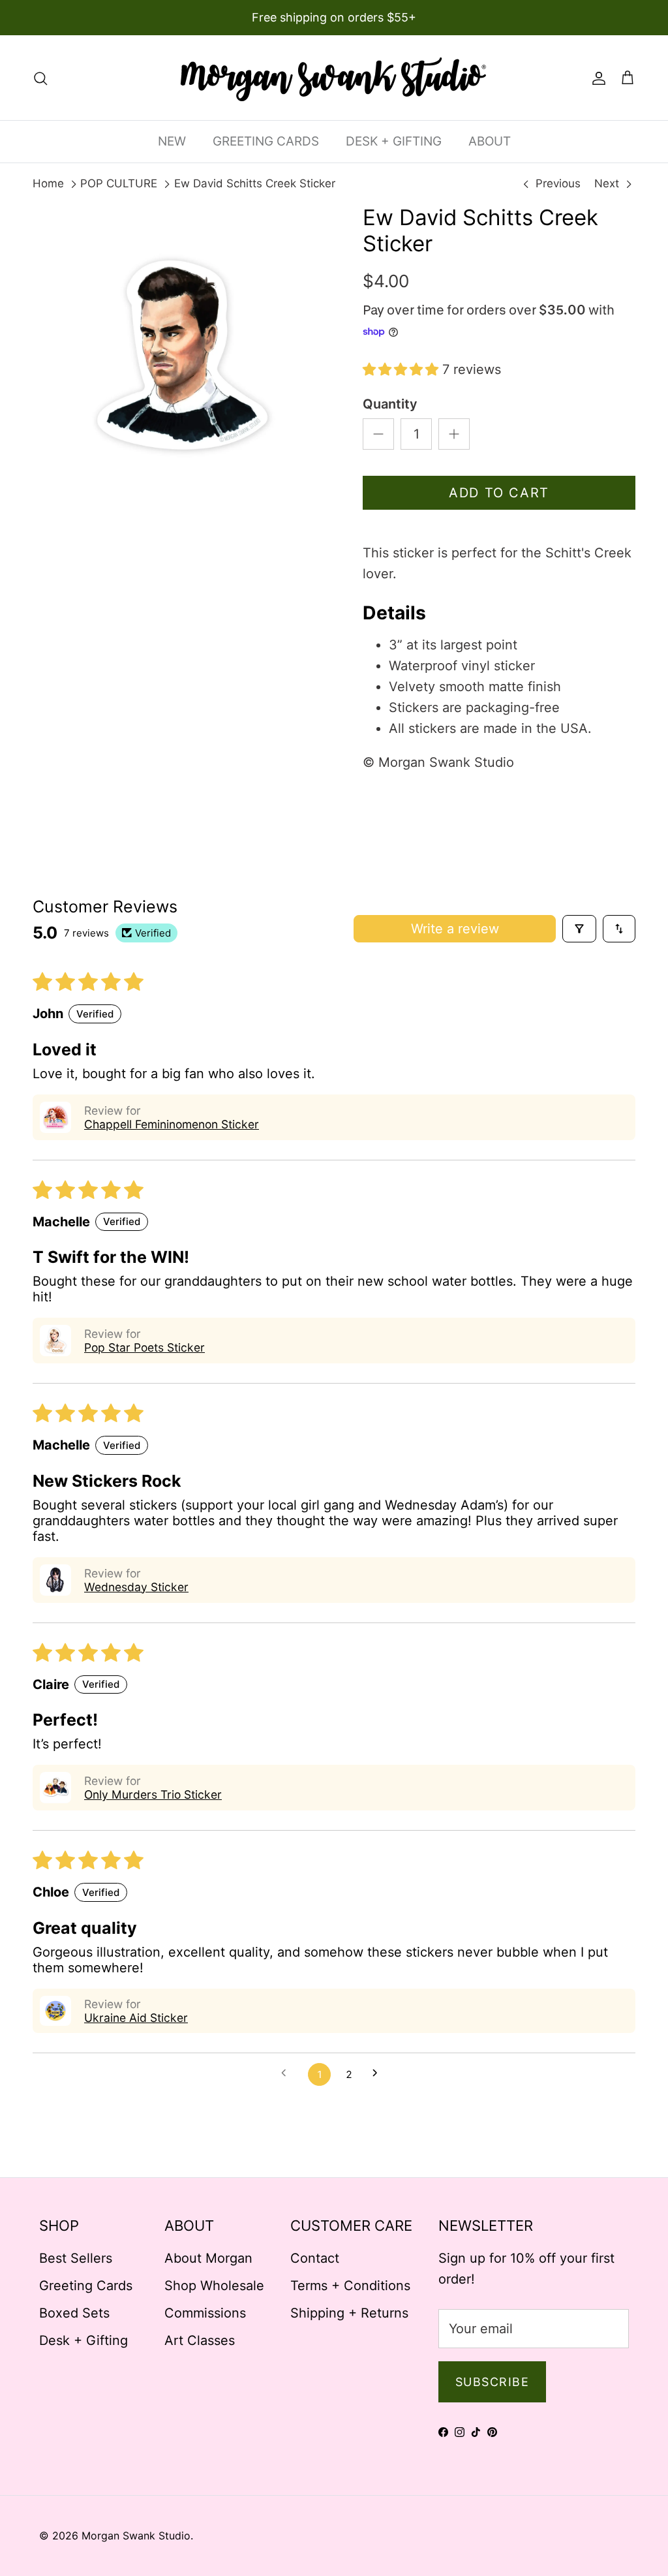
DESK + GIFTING (394, 141)
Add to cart (499, 493)
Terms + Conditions (350, 2286)
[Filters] (579, 929)
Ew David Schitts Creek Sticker (255, 183)
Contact (315, 2258)
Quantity (390, 404)
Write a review (455, 929)
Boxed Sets (74, 2313)
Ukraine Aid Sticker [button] (136, 2018)
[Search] (40, 78)
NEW (172, 141)
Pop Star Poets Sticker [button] (144, 1347)
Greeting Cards (86, 2286)
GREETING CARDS (266, 141)
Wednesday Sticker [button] (136, 1587)
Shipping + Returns (349, 2313)
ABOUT (490, 141)
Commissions (205, 2313)
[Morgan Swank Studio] (334, 78)
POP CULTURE (119, 183)
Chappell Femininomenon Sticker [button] (172, 1124)
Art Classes (200, 2340)
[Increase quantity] (454, 434)
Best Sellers (76, 2258)
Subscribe (492, 2382)
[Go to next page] (379, 2074)
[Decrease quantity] (378, 434)
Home (48, 183)
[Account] (596, 78)
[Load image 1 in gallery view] (183, 356)
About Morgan (208, 2258)
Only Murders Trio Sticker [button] (153, 1794)
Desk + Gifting (83, 2340)
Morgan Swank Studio (136, 2536)
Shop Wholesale (214, 2286)
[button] (402, 369)
